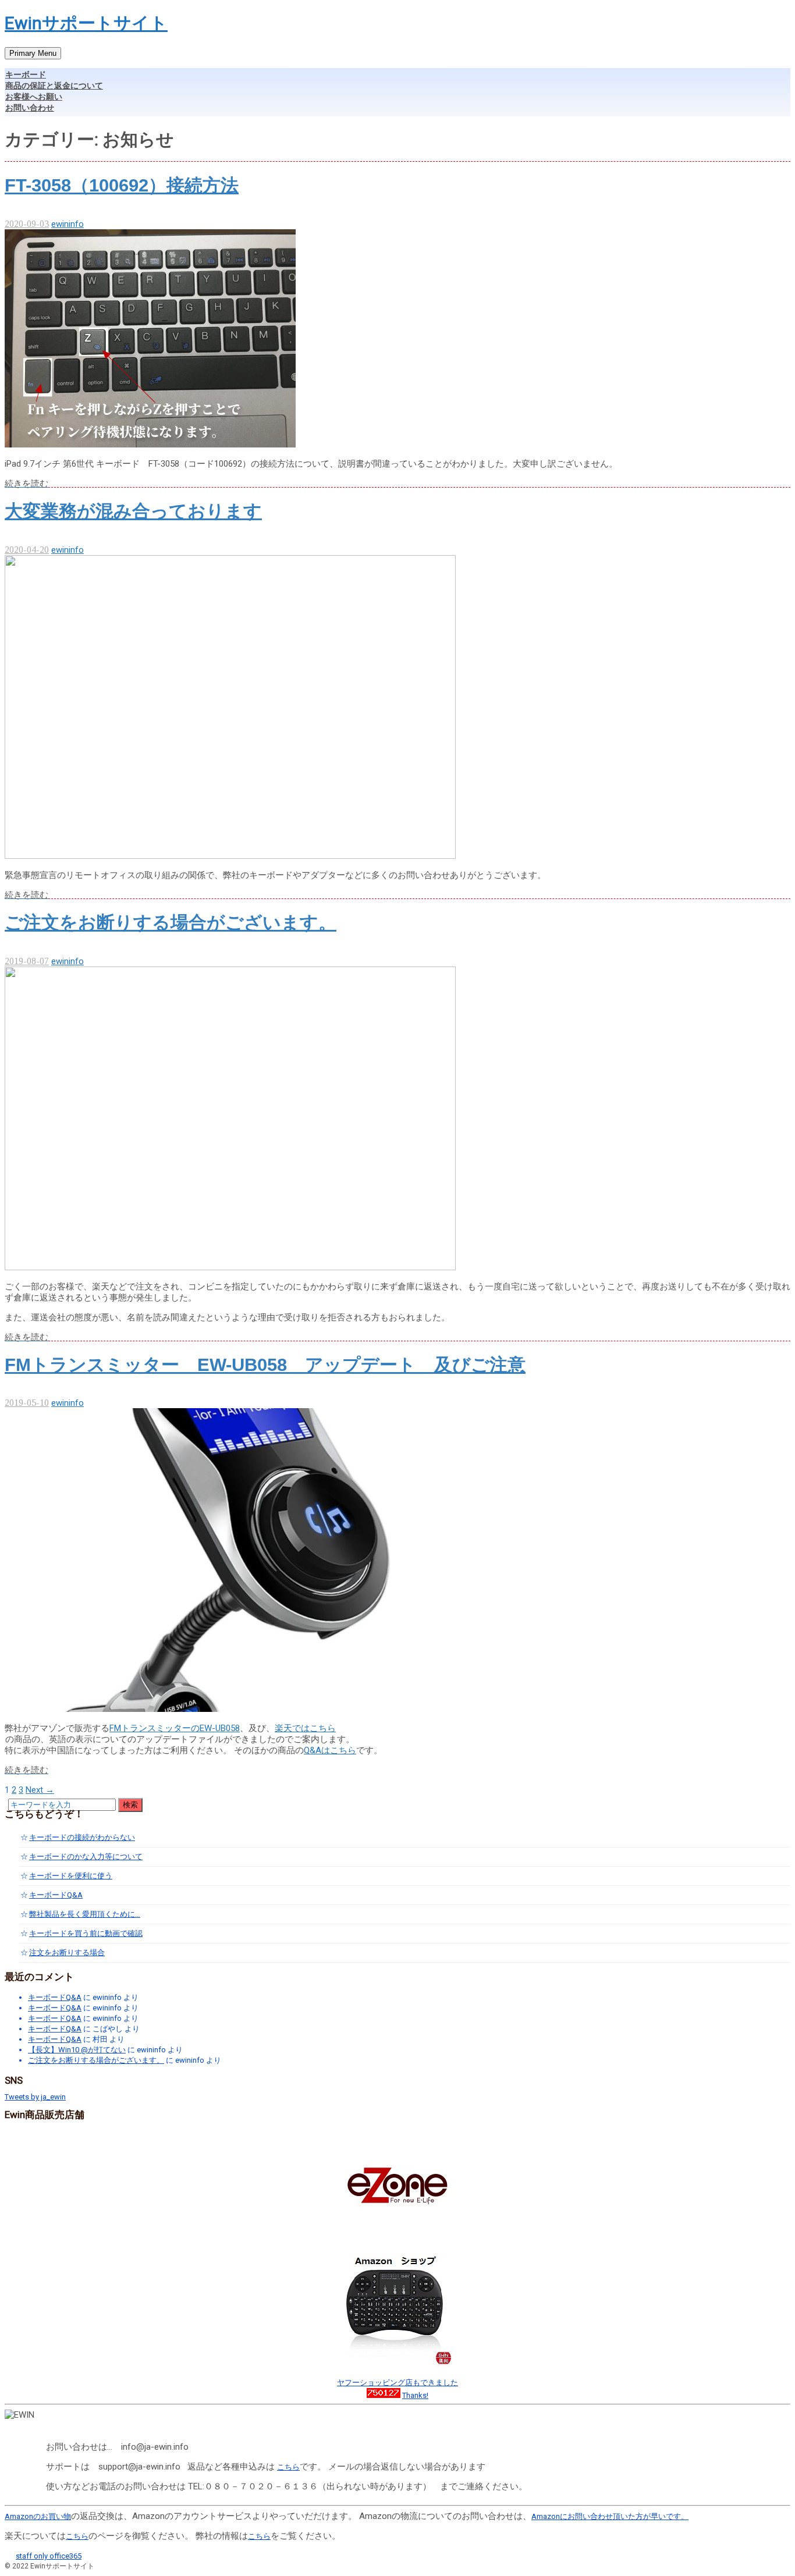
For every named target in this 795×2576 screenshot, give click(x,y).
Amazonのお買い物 (38, 2516)
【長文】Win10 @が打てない (77, 2050)
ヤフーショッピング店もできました (397, 2383)
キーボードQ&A (56, 1895)
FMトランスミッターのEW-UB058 (175, 1728)
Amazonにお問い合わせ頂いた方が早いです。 (610, 2516)
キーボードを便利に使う (71, 1876)
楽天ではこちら (305, 1728)
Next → (40, 1790)
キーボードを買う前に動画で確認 (86, 1933)
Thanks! (415, 2395)
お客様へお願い (34, 97)
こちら (288, 2467)
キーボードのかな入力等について (86, 1857)
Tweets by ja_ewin (35, 2097)
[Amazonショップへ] (398, 2364)
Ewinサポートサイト (86, 23)
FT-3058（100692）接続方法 (122, 185)
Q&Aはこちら (330, 1750)
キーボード (26, 74)
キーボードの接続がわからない (82, 1837)
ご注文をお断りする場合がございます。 (171, 923)
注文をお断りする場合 (67, 1953)
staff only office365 (49, 2556)
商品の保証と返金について (54, 86)
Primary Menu (33, 53)
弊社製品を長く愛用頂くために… (85, 1914)
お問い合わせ (30, 108)
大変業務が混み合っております (133, 511)
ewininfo (68, 224)
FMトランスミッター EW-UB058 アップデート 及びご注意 (265, 1365)
